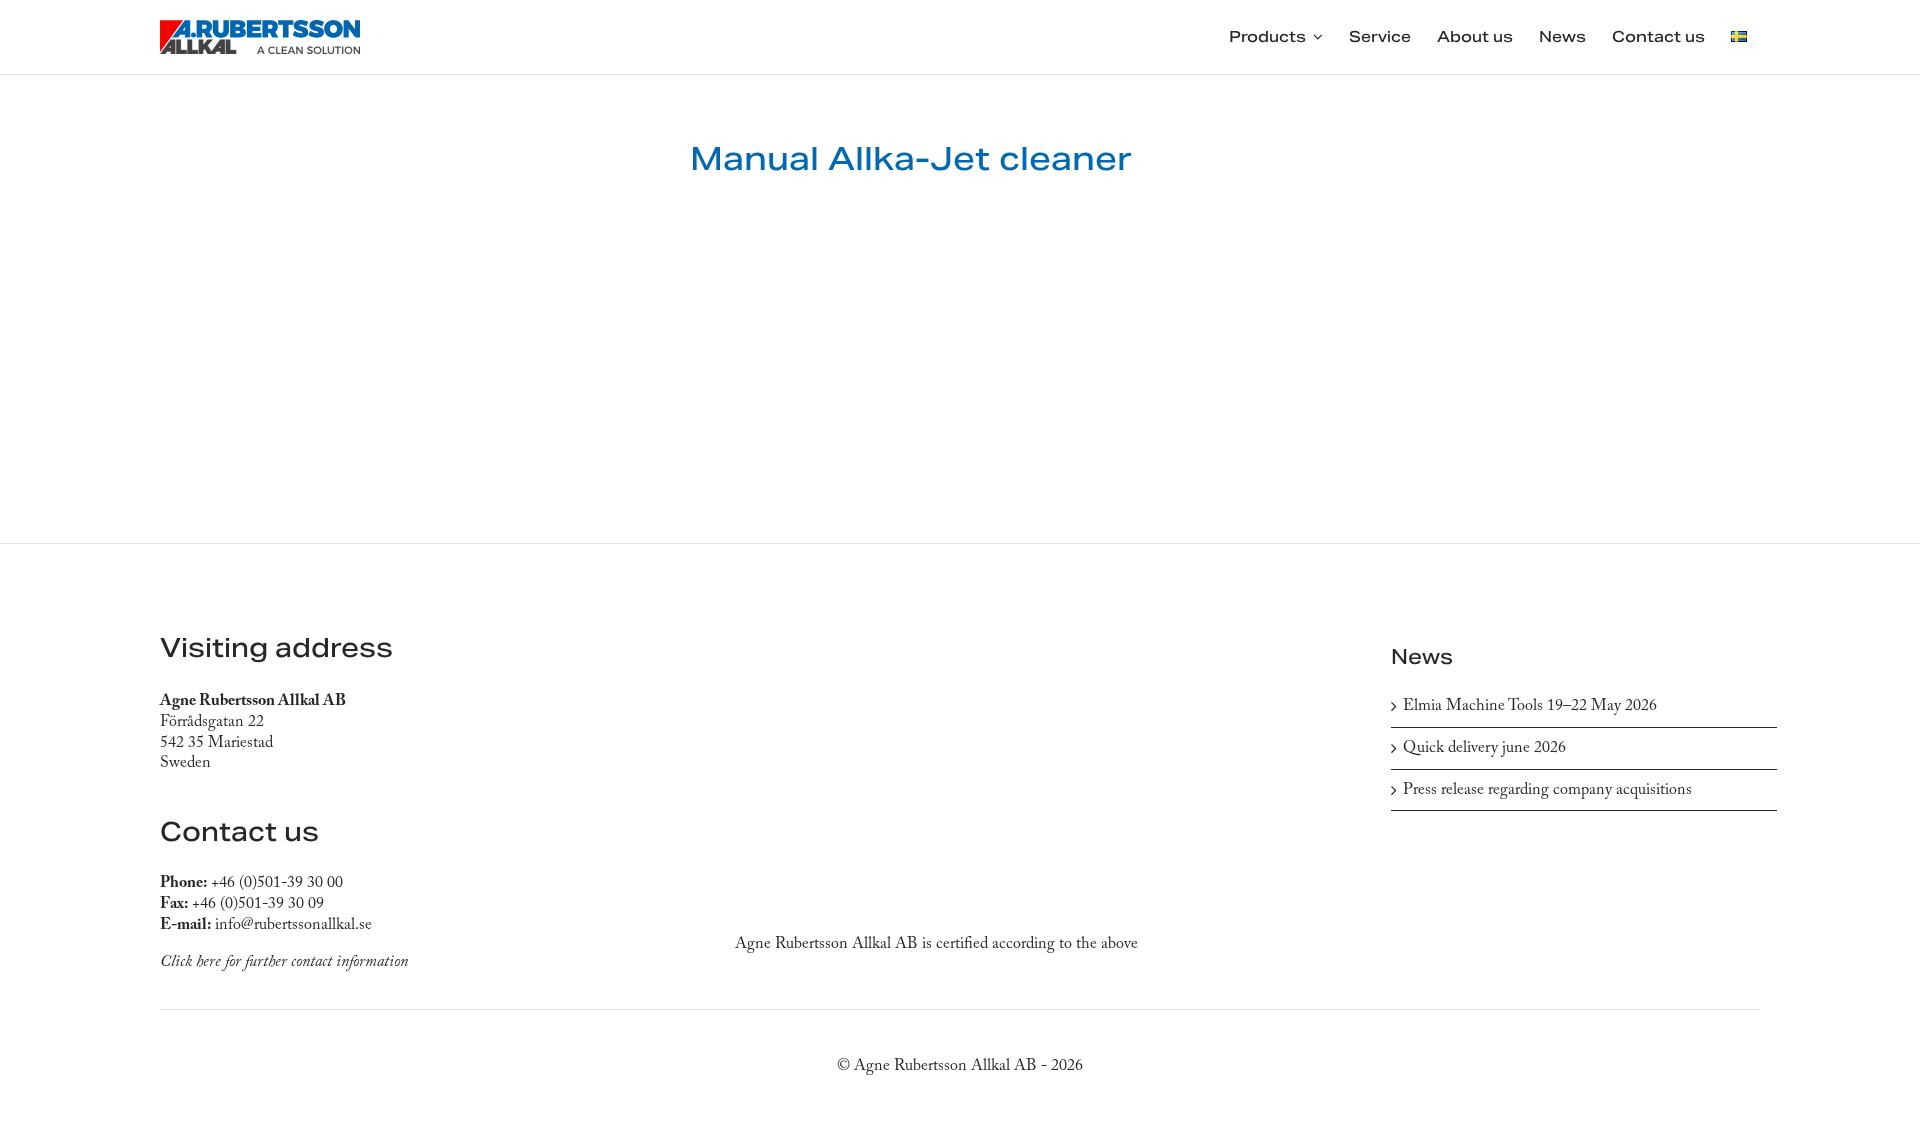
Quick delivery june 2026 (1484, 748)
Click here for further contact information (284, 962)
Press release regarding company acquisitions (1547, 790)
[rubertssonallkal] (260, 28)
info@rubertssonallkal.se (293, 925)
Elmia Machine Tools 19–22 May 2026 (1530, 706)
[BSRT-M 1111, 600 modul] (410, 302)
